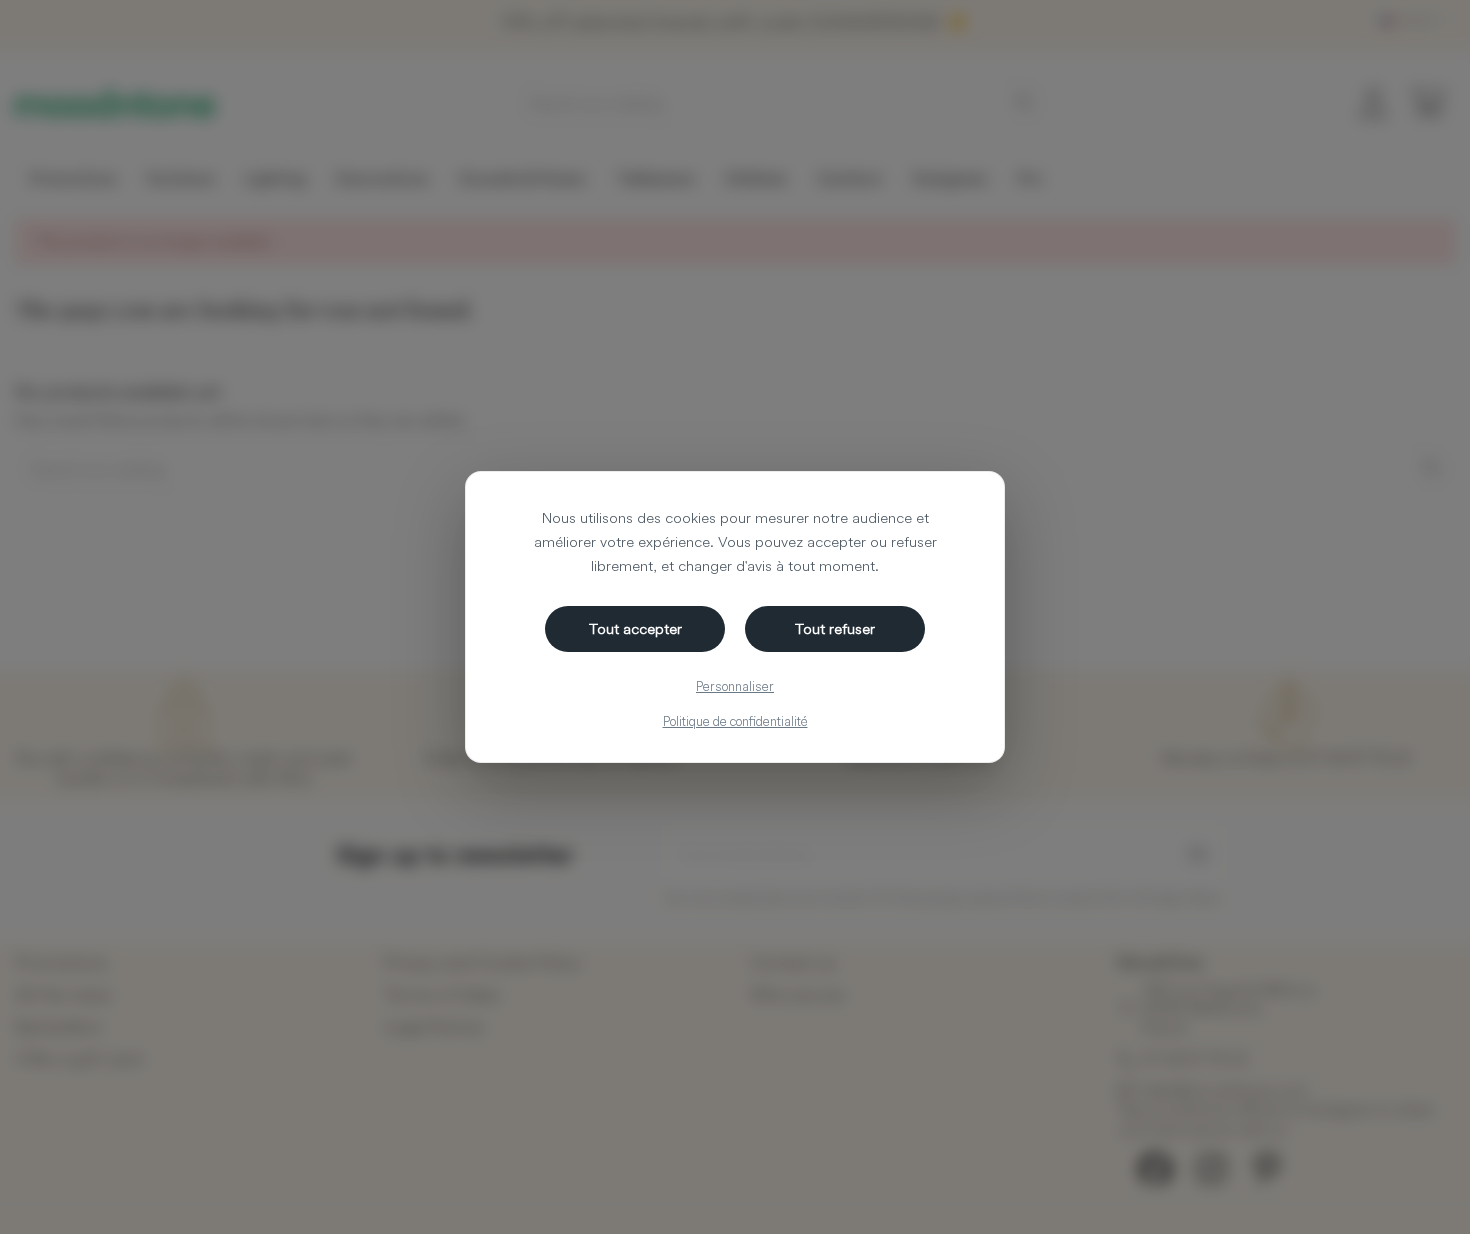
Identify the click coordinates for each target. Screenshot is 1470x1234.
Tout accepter (635, 628)
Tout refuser (835, 628)
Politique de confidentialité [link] (735, 721)
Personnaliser (735, 686)
